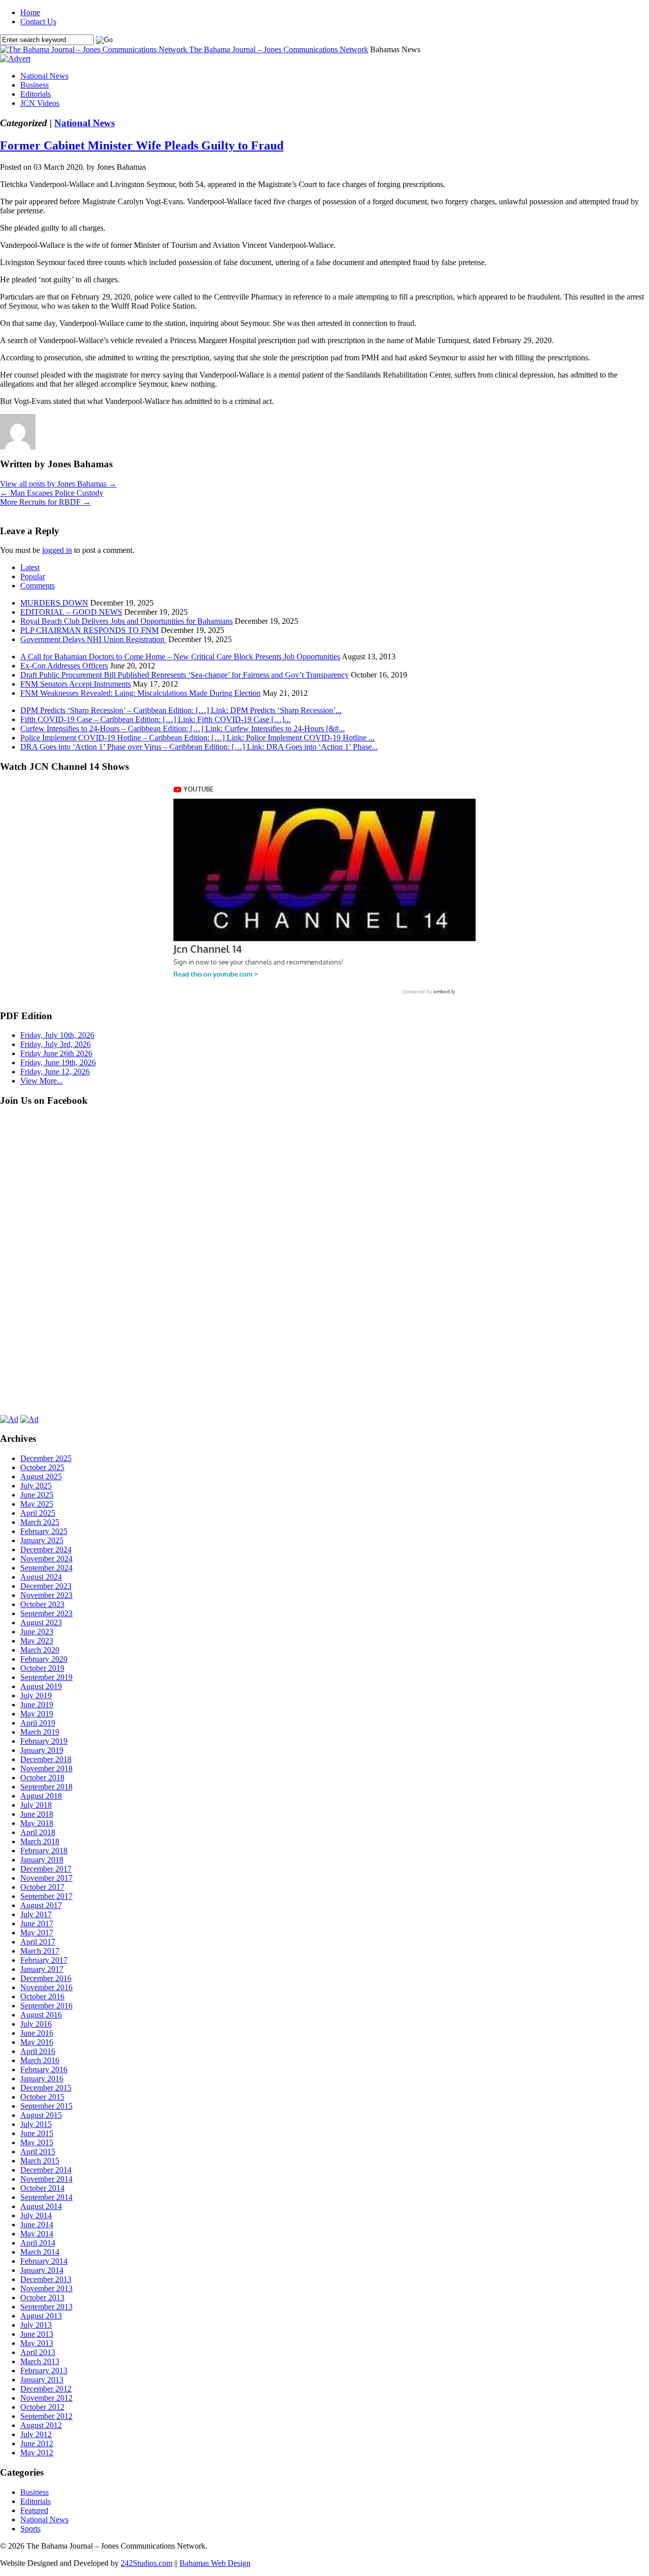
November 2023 (46, 1595)
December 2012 (46, 2389)
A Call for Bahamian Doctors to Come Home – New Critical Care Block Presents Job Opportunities (180, 657)
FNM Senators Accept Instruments (76, 684)
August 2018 (41, 1796)
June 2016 (37, 2033)
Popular (33, 576)
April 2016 (38, 2051)
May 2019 (37, 1714)
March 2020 (40, 1650)
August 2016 (41, 2015)
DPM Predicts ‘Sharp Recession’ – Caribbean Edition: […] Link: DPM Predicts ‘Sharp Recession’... (181, 710)
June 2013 (37, 2334)
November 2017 (46, 1878)
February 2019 (44, 1741)
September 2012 (46, 2416)
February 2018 (44, 1851)
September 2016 (46, 2006)
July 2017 (36, 1914)
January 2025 (42, 1540)
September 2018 (46, 1787)
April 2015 (38, 2152)
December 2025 (46, 1458)
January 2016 (42, 2079)
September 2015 (46, 2106)
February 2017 (44, 1960)
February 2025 (44, 1531)
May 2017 (37, 1933)
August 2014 (41, 2206)
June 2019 (37, 1705)
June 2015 (37, 2133)
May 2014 (37, 2234)
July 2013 (36, 2325)
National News (44, 76)
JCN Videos (40, 103)
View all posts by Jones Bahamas (58, 484)
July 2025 (36, 1486)
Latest (30, 567)
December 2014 (46, 2170)
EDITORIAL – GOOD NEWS (71, 612)
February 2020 (44, 1659)
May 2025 (37, 1504)
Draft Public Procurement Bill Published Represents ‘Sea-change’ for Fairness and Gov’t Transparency (185, 675)
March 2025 (40, 1522)
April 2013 (38, 2352)
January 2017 (42, 1969)
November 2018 (46, 1768)
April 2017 (38, 1942)
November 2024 (46, 1559)
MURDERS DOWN (54, 603)
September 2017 (46, 1896)
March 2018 (40, 1841)
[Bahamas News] (95, 49)
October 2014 (42, 2188)
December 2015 (46, 2088)
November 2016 (46, 1987)
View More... (42, 1081)
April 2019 (38, 1723)
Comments (38, 586)
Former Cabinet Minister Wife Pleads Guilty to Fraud (142, 145)
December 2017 (46, 1869)
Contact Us (38, 22)
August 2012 (41, 2425)
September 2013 (46, 2307)
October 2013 (42, 2298)
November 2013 (46, 2288)
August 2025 (41, 1477)
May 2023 (37, 1641)
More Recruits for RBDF (45, 502)
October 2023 (42, 1604)
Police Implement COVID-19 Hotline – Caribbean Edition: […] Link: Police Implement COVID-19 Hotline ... (197, 738)
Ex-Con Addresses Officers (64, 666)
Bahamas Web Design (215, 2563)
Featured (34, 2510)
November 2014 (46, 2179)
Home (30, 12)
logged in (57, 550)
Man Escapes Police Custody (52, 493)
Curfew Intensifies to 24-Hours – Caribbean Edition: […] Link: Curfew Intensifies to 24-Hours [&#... (183, 729)
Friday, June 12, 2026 (55, 1072)
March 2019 (40, 1732)
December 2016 (46, 1978)
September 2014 (46, 2197)
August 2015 (41, 2115)
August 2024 (41, 1577)
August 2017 (41, 1905)
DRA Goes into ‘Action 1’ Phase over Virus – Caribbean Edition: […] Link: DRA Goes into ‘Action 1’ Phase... (199, 747)
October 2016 (42, 1996)
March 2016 (40, 2060)
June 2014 (37, 2225)
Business (34, 85)
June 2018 (37, 1814)
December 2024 (46, 1550)
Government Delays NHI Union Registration (93, 639)
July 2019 (36, 1695)
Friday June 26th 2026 (56, 1053)
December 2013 (46, 2279)
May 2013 (37, 2343)
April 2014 (38, 2243)
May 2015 (37, 2142)
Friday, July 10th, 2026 (57, 1035)
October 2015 (42, 2097)
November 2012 (46, 2398)
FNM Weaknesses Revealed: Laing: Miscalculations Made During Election (140, 693)
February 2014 (44, 2261)
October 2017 (42, 1887)
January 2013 (42, 2380)
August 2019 (41, 1686)
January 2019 (42, 1750)
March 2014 (40, 2252)
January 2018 (42, 1860)
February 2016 (44, 2069)
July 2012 (36, 2434)
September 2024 (46, 1568)
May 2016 (37, 2042)
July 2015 (36, 2124)
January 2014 (42, 2270)
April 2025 (38, 1513)
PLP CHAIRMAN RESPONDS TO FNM (89, 630)
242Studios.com (147, 2563)
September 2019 (46, 1677)
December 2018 (46, 1759)
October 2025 (42, 1467)
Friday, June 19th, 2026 (58, 1062)
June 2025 (37, 1495)
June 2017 (37, 1924)
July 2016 (36, 2024)
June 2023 (37, 1632)
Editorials (35, 94)
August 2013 (41, 2316)
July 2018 (36, 1805)
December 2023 (46, 1586)
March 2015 (40, 2161)
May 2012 (37, 2453)
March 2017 (40, 1951)
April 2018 (38, 1832)
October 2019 (42, 1668)
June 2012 (37, 2443)
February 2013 (44, 2370)
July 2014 (36, 2215)
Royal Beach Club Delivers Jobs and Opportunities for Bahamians (127, 621)
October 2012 (42, 2407)
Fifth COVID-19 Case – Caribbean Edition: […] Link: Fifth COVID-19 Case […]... (155, 719)
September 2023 (46, 1613)
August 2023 (41, 1622)
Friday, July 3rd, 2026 (56, 1044)
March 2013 (40, 2361)
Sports (30, 2529)
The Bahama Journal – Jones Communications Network (279, 49)
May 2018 (37, 1823)
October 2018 (42, 1778)
